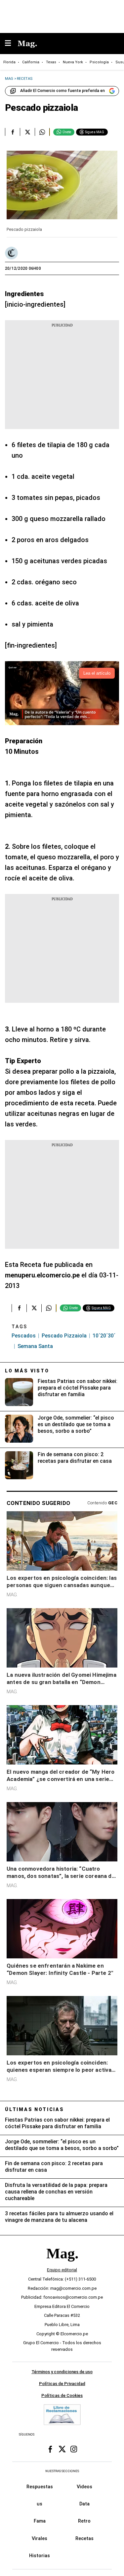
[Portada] (62, 2265)
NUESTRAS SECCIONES (62, 2471)
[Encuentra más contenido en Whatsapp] (42, 132)
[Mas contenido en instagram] (74, 2449)
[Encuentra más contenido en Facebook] (12, 132)
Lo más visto (27, 1371)
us (40, 2504)
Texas (51, 62)
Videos (84, 2487)
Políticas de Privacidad (62, 2384)
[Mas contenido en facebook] (50, 2449)
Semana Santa (35, 1346)
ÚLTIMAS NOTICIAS (35, 2109)
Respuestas (40, 2487)
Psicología (99, 62)
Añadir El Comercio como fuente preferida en (62, 91)
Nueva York (73, 62)
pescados (24, 1336)
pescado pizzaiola (64, 1336)
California (31, 62)
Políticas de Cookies (62, 2395)
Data (84, 2504)
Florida (9, 62)
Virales (40, 2538)
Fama (40, 2521)
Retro (84, 2521)
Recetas (84, 2538)
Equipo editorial (62, 2270)
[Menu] (11, 44)
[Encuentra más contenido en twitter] (27, 132)
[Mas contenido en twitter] (62, 2449)
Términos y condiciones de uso (62, 2372)
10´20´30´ (104, 1336)
